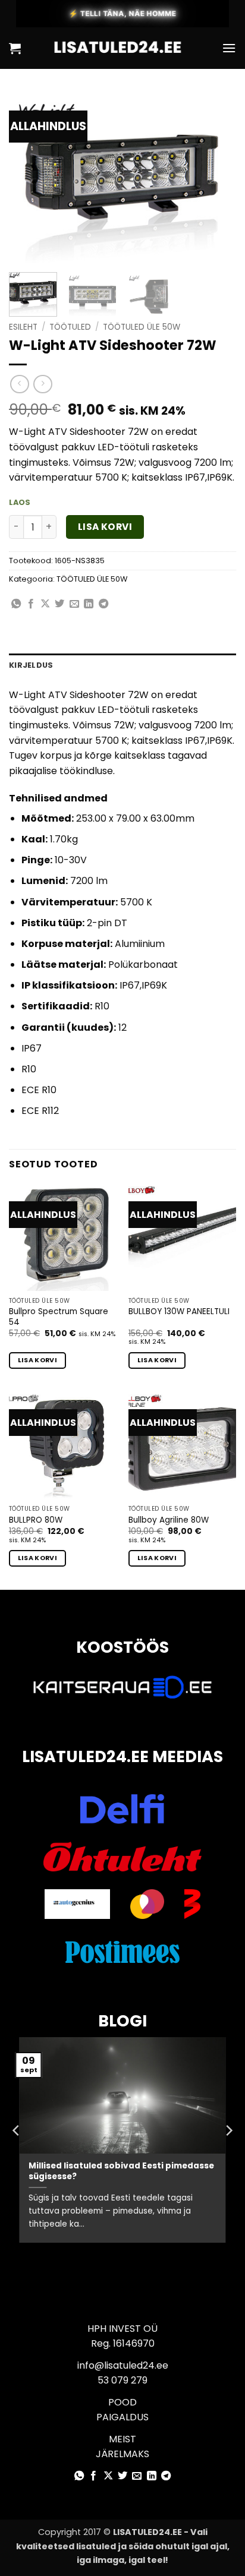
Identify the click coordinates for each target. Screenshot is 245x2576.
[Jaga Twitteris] (59, 604)
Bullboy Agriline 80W (169, 1520)
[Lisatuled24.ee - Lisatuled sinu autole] (121, 48)
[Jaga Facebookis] (31, 604)
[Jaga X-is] (45, 604)
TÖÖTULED (70, 327)
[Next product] (19, 384)
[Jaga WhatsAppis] (16, 604)
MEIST (122, 2439)
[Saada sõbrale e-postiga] (74, 604)
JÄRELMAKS (122, 2454)
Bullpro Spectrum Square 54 (59, 1317)
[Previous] (29, 178)
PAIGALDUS (122, 2417)
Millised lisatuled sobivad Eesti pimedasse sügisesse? (121, 2171)
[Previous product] (43, 384)
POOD (122, 2402)
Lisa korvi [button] (37, 1360)
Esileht (23, 327)
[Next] (216, 178)
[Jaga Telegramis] (103, 604)
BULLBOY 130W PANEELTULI (179, 1312)
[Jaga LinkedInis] (89, 604)
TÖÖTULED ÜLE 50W (142, 327)
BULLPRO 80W (36, 1520)
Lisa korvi (105, 527)
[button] (15, 48)
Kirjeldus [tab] (31, 665)
